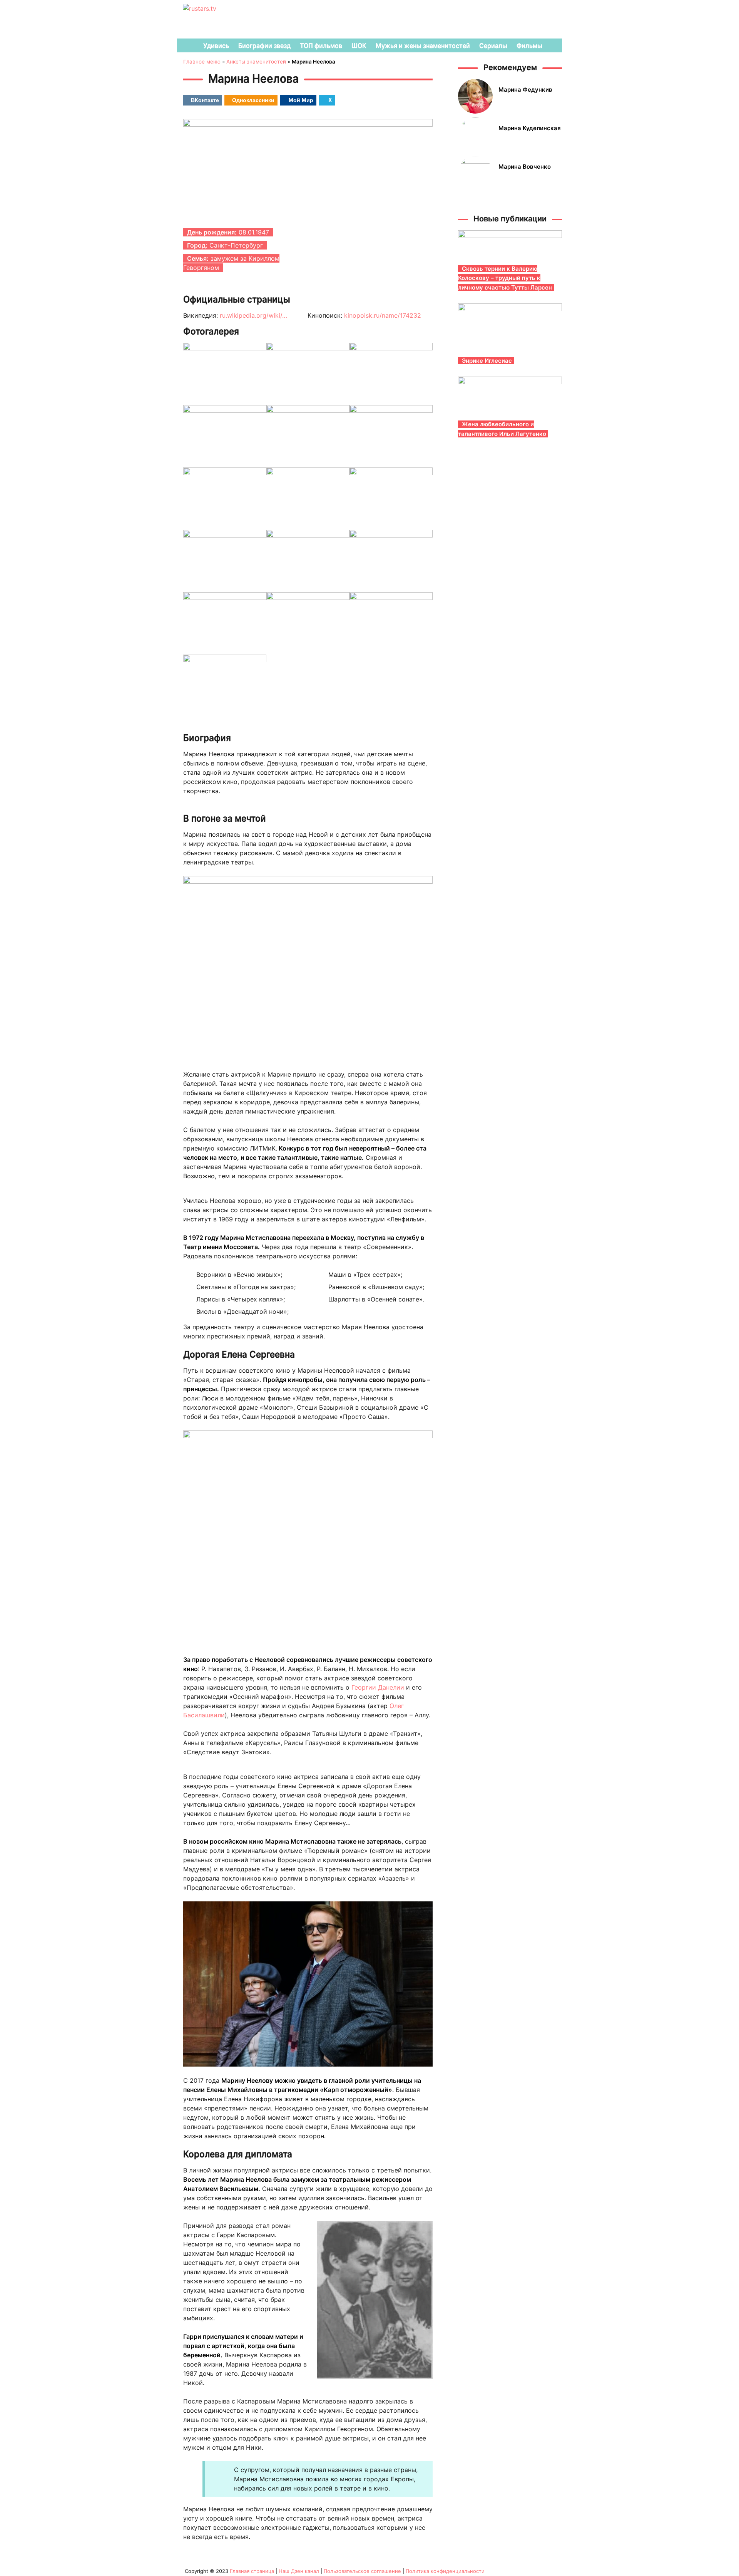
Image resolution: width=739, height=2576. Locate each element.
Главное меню (202, 62)
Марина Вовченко (525, 167)
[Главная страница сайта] (187, 45)
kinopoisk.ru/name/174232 (383, 315)
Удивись (216, 45)
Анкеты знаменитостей (256, 62)
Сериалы (493, 45)
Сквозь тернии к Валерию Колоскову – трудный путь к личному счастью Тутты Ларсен (505, 278)
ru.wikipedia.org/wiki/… (253, 315)
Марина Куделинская (530, 128)
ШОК (359, 45)
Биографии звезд (264, 45)
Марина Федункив (525, 90)
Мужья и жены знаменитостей (423, 45)
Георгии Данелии (378, 1687)
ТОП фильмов (321, 45)
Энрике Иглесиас (487, 361)
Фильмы (529, 45)
